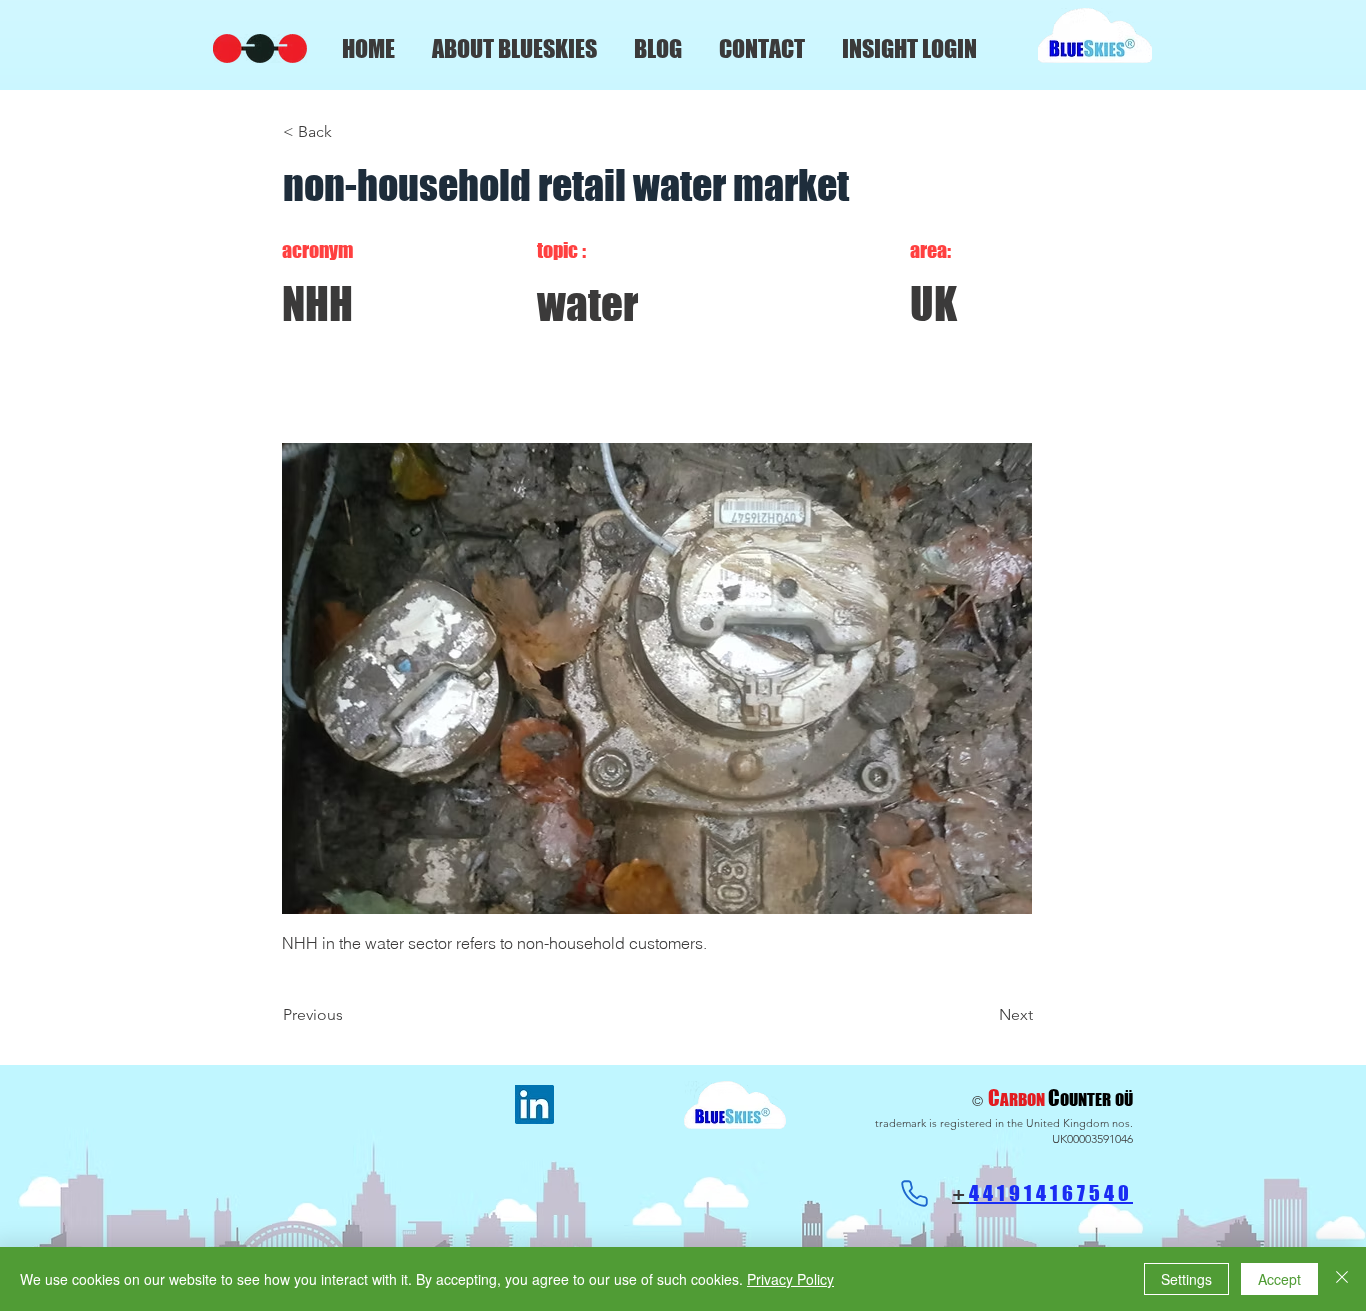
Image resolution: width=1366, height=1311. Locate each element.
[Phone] (914, 1193)
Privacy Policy (790, 1279)
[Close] (1342, 1279)
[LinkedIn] (534, 1104)
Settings (1186, 1279)
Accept (1279, 1279)
